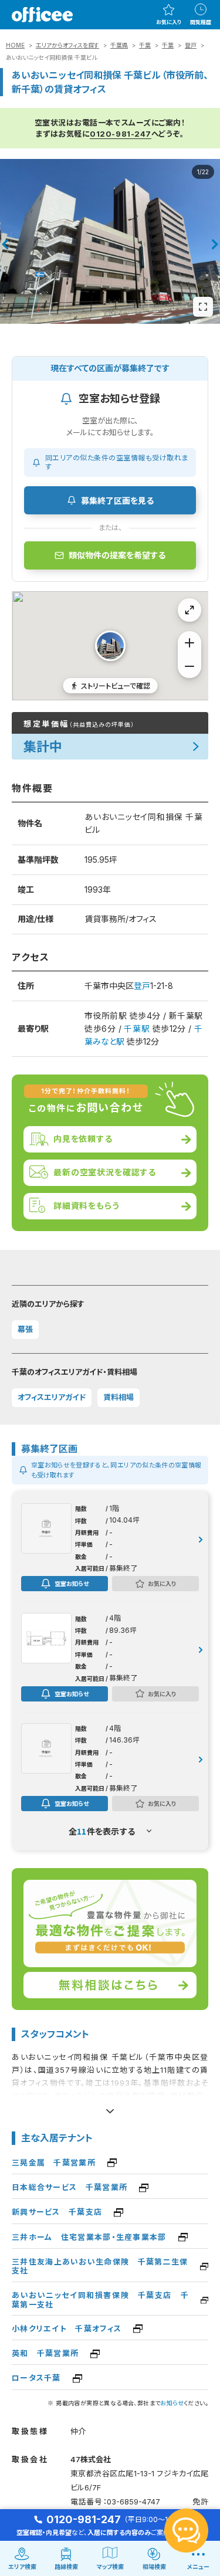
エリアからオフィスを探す (67, 45)
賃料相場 (119, 1397)
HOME (15, 45)
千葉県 (119, 45)
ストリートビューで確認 (116, 685)
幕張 (25, 1329)
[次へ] (215, 245)
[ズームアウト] (189, 666)
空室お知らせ (72, 1583)
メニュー (198, 2567)
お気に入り (169, 22)
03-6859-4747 (133, 2502)
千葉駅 (137, 1028)
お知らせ (172, 2403)
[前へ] (5, 245)
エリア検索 (22, 2567)
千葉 (145, 45)
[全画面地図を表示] (189, 610)
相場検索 (154, 2567)
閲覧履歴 (201, 22)
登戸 (191, 45)
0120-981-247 (120, 134)
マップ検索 (110, 2567)
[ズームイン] (189, 643)
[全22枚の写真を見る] (203, 307)
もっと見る (110, 2107)
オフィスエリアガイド (52, 1397)
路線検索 (66, 2567)
